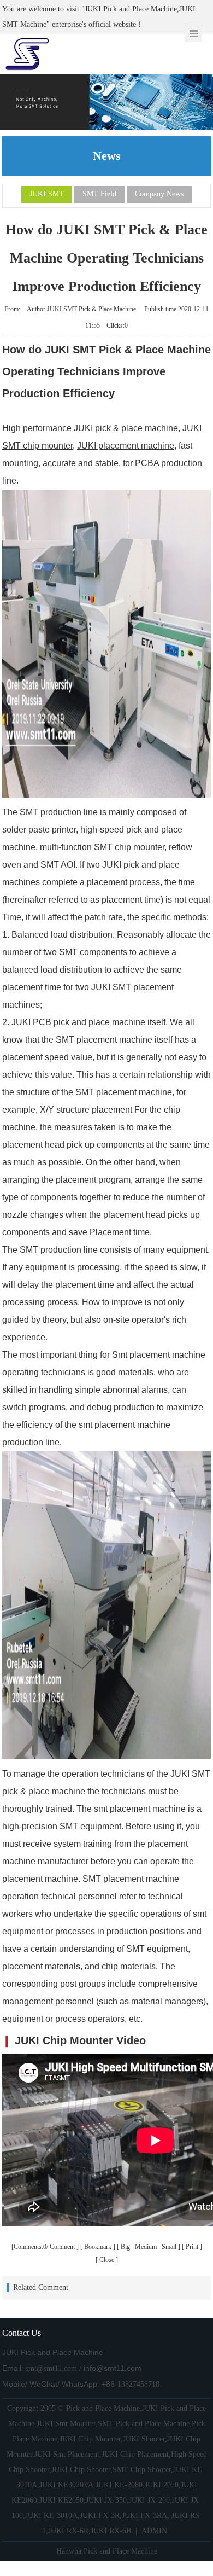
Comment (62, 2247)
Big (126, 2247)
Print (192, 2247)
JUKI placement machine (126, 446)
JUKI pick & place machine (126, 428)
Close (107, 2260)
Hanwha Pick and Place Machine (107, 2551)
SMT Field (99, 194)
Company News (159, 194)
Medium (147, 2247)
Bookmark (98, 2247)
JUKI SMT (47, 194)
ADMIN (154, 2531)
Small (169, 2247)
